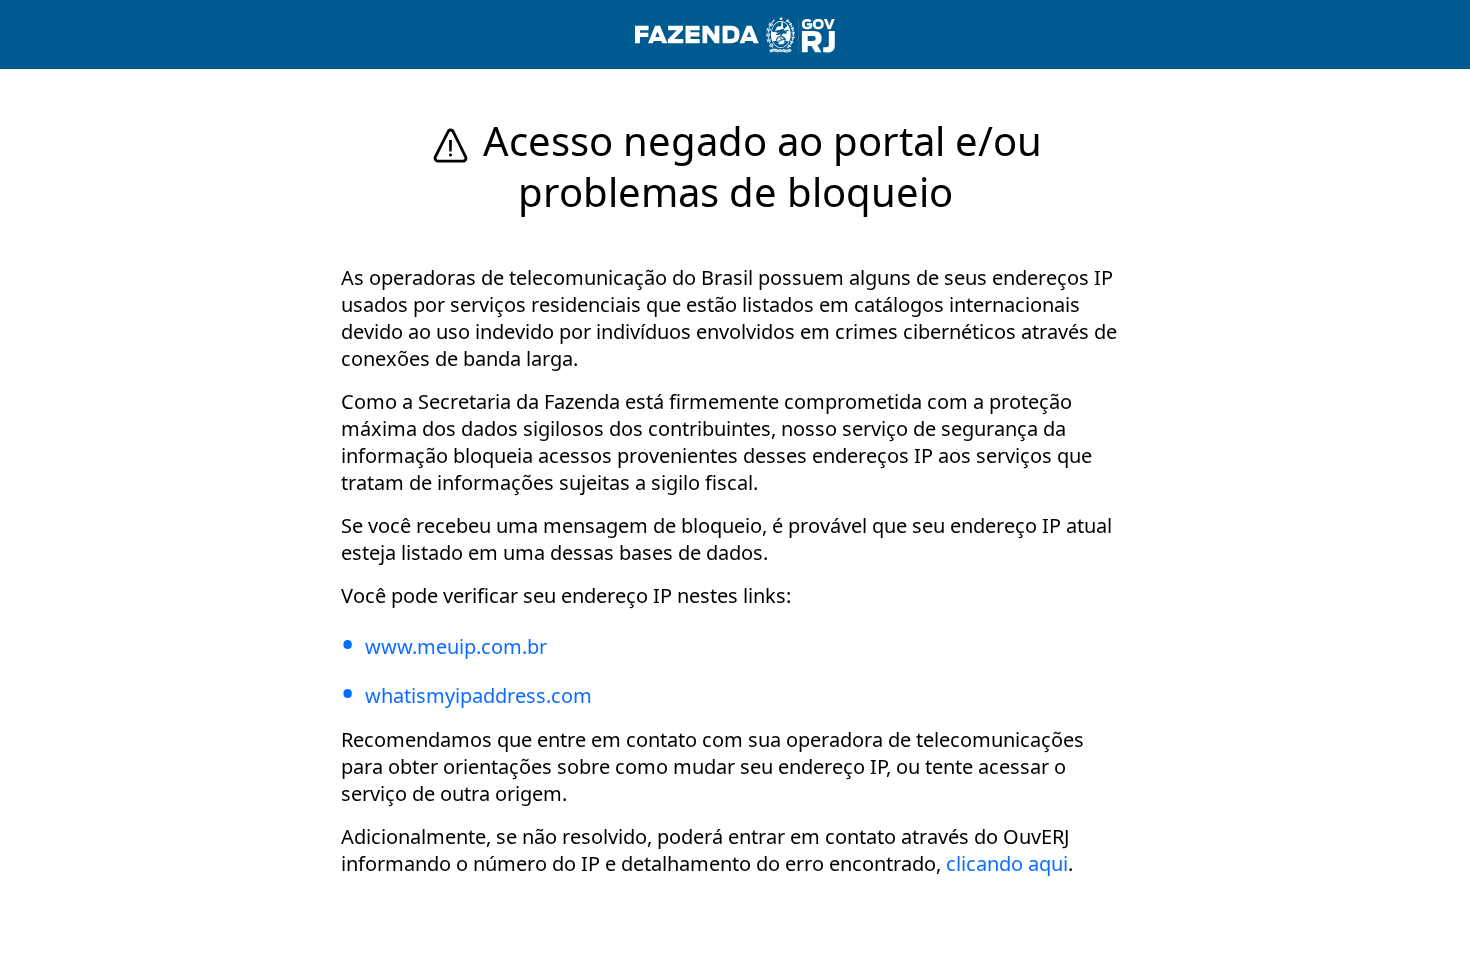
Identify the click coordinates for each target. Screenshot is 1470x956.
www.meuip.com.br (456, 646)
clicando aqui (1007, 863)
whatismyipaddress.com (478, 695)
